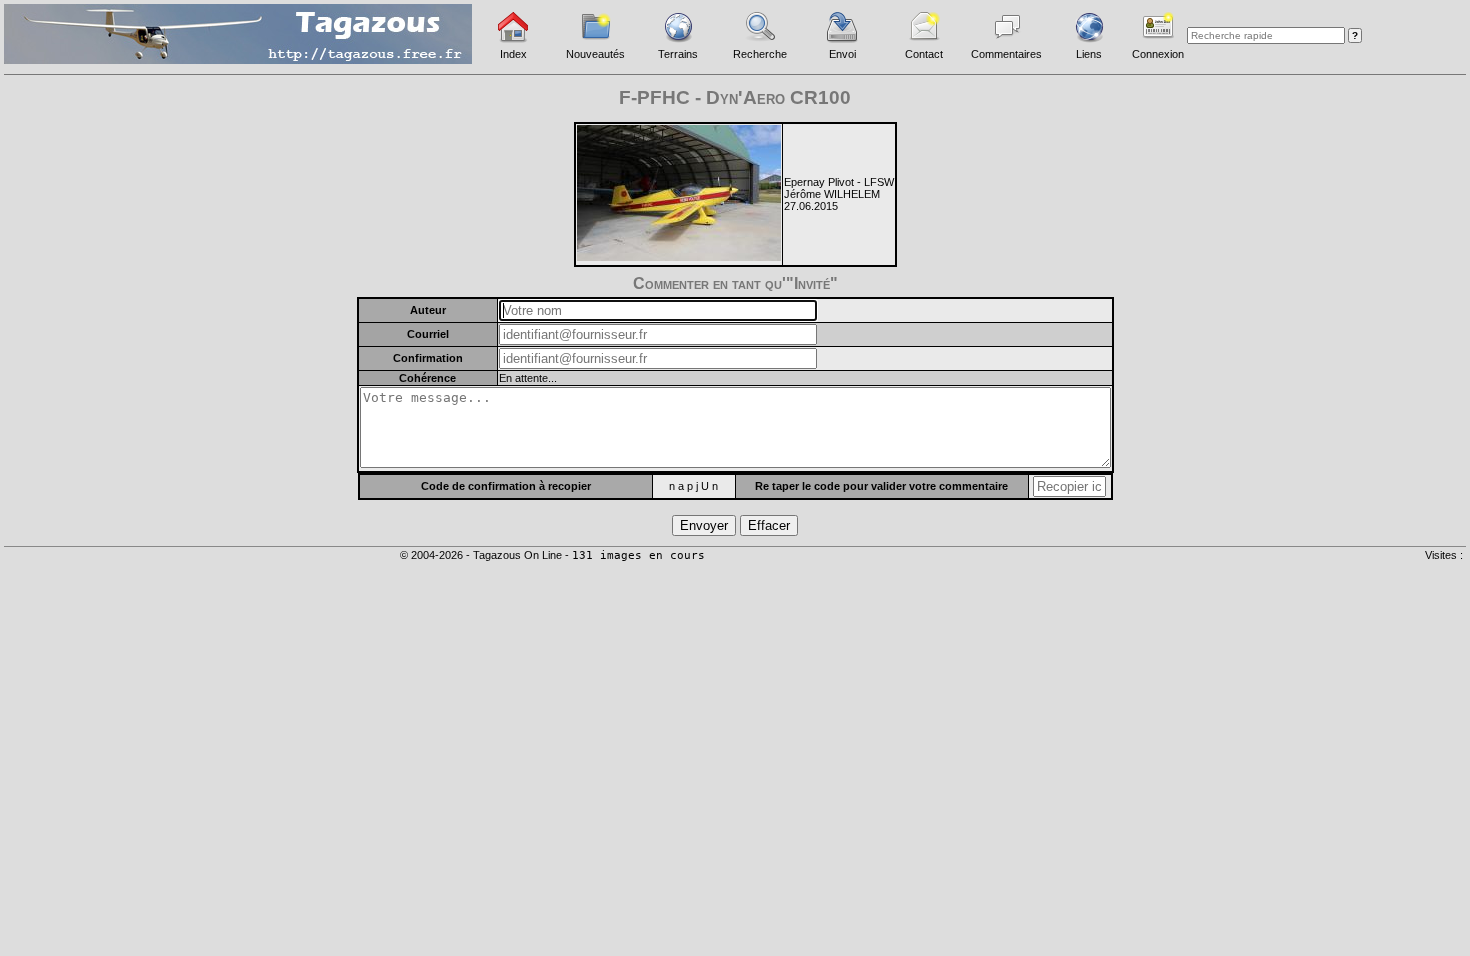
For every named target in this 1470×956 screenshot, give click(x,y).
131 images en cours (638, 555)
